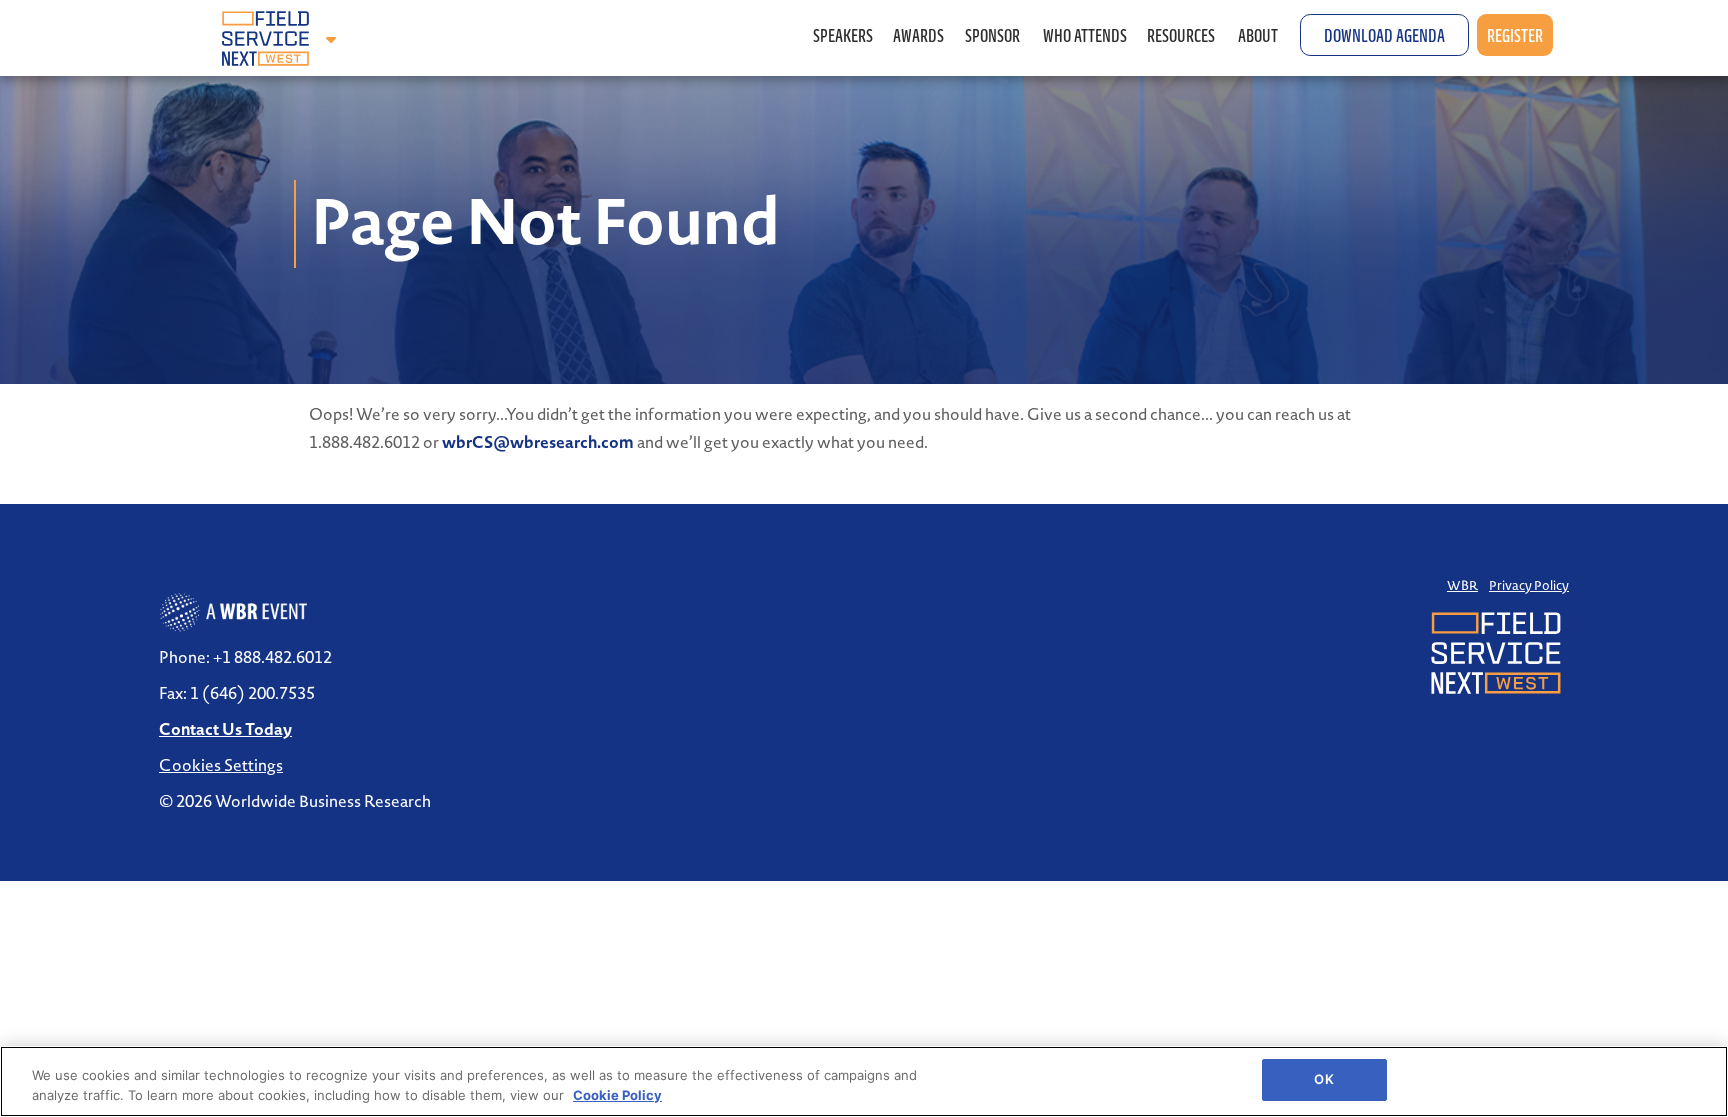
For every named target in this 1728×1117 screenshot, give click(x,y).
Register (1515, 35)
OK (1323, 1079)
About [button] (1259, 35)
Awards (918, 35)
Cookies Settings (221, 765)
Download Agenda (1384, 35)
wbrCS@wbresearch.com (538, 442)
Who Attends (1085, 35)
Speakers (843, 35)
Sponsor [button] (994, 35)
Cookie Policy (617, 1095)
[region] (864, 1081)
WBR (1462, 585)
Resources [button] (1182, 35)
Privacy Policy (1529, 585)
